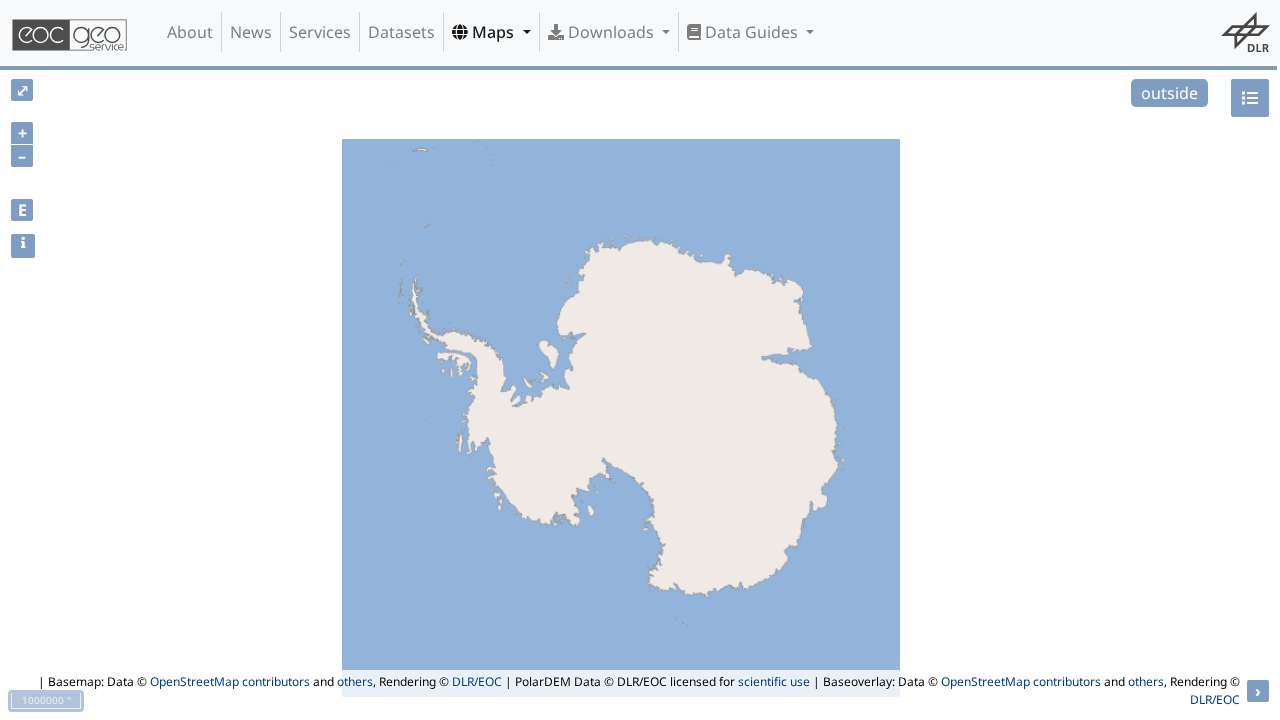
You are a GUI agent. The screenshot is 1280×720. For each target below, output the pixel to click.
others (355, 681)
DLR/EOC (477, 681)
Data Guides (751, 32)
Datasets (401, 32)
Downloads (611, 32)
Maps (493, 32)
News (251, 32)
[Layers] (1250, 98)
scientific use (774, 681)
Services (320, 32)
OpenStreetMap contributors (230, 681)
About (190, 32)
